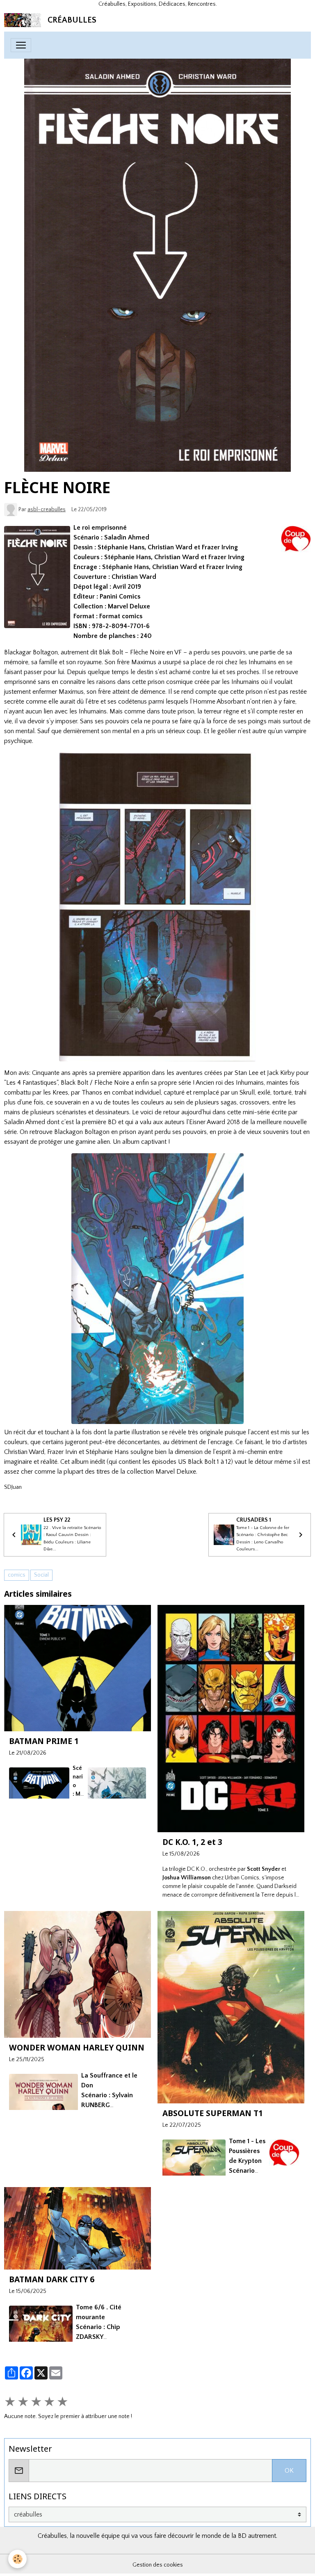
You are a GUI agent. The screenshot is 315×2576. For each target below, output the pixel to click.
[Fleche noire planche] (157, 907)
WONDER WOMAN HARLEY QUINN (77, 2047)
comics (17, 1575)
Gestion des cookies (158, 2565)
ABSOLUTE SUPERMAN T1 (213, 2113)
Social (41, 1575)
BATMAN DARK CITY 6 (52, 2279)
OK (289, 2471)
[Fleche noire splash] (157, 1289)
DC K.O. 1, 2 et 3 (192, 1842)
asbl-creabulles (47, 510)
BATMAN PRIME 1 (44, 1741)
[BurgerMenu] (21, 45)
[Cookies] (17, 2559)
